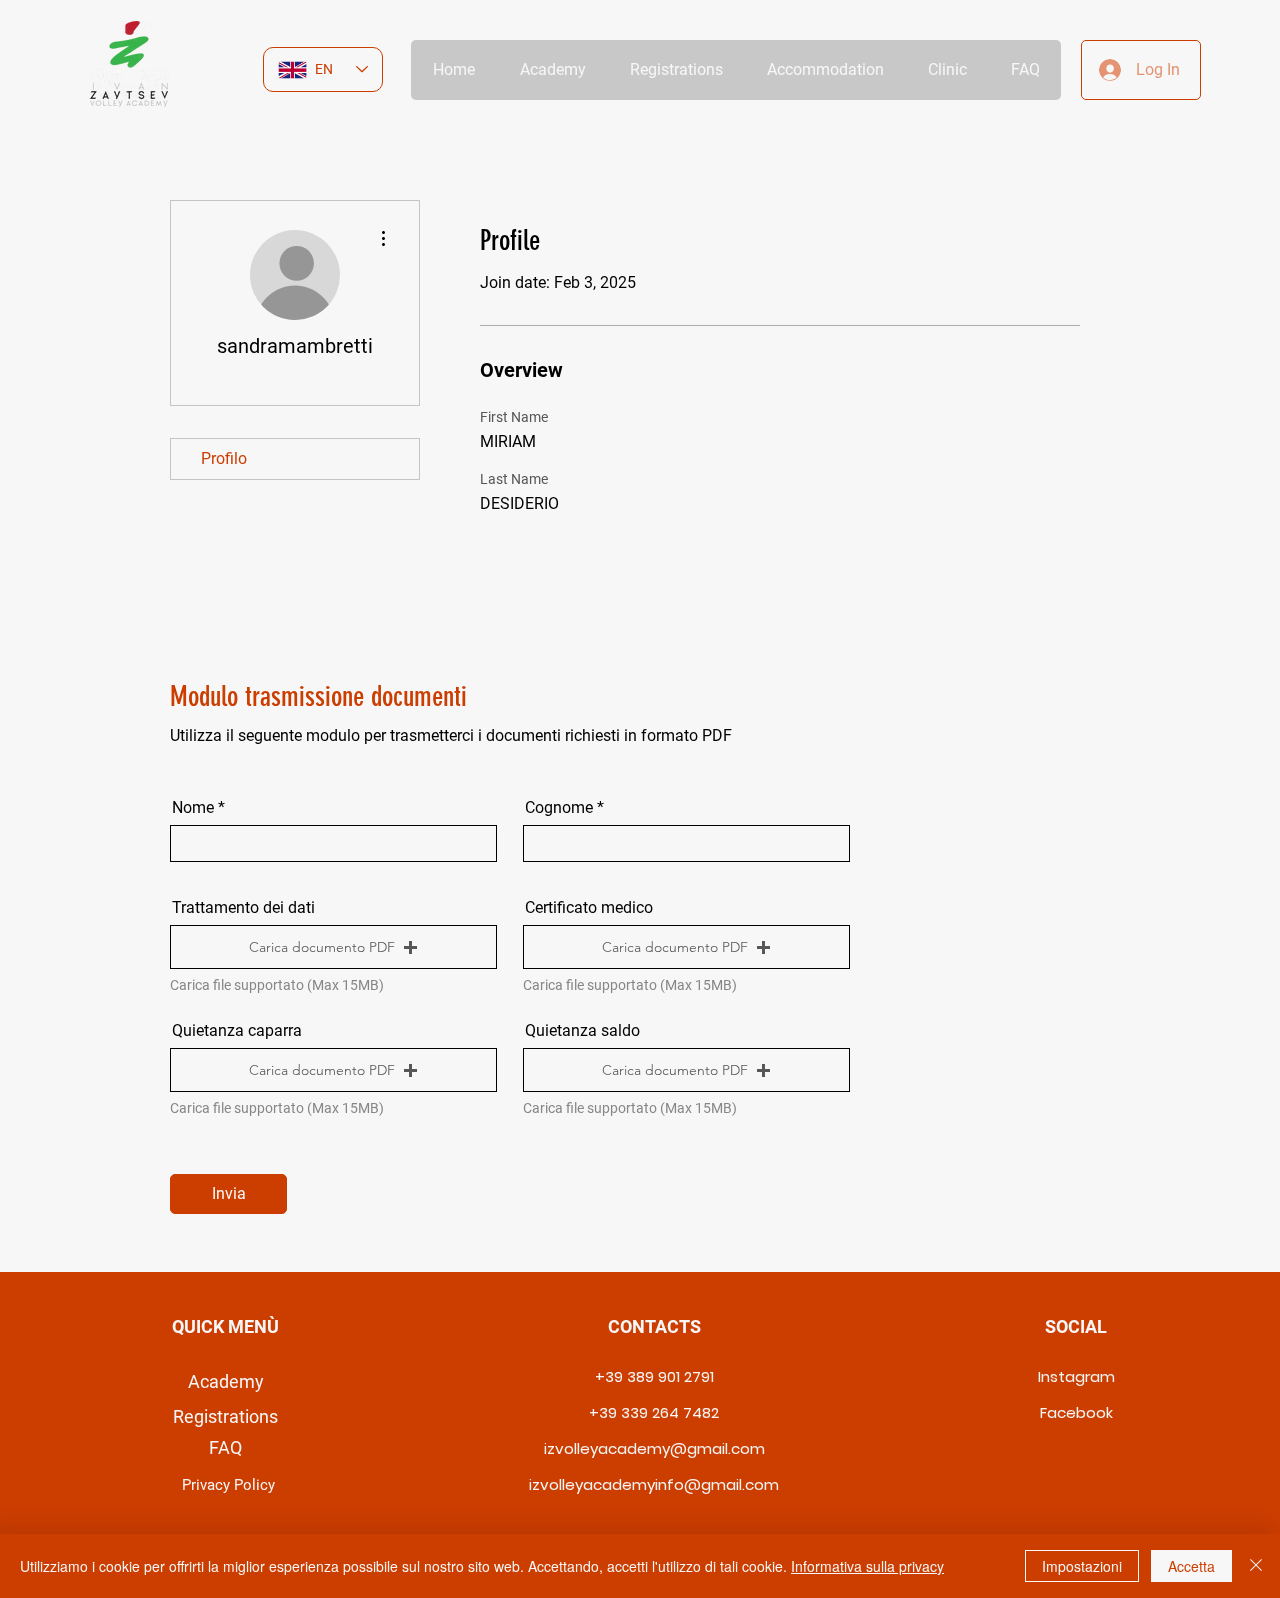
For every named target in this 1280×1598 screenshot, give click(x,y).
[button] (333, 947)
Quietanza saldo (582, 1031)
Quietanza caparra (237, 1031)
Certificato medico (589, 908)
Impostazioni (1082, 1566)
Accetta (1191, 1566)
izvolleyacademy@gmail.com (654, 1448)
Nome (193, 808)
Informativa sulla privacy (867, 1566)
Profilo (224, 458)
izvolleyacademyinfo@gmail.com (654, 1484)
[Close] (1256, 1566)
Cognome (559, 808)
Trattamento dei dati (243, 908)
